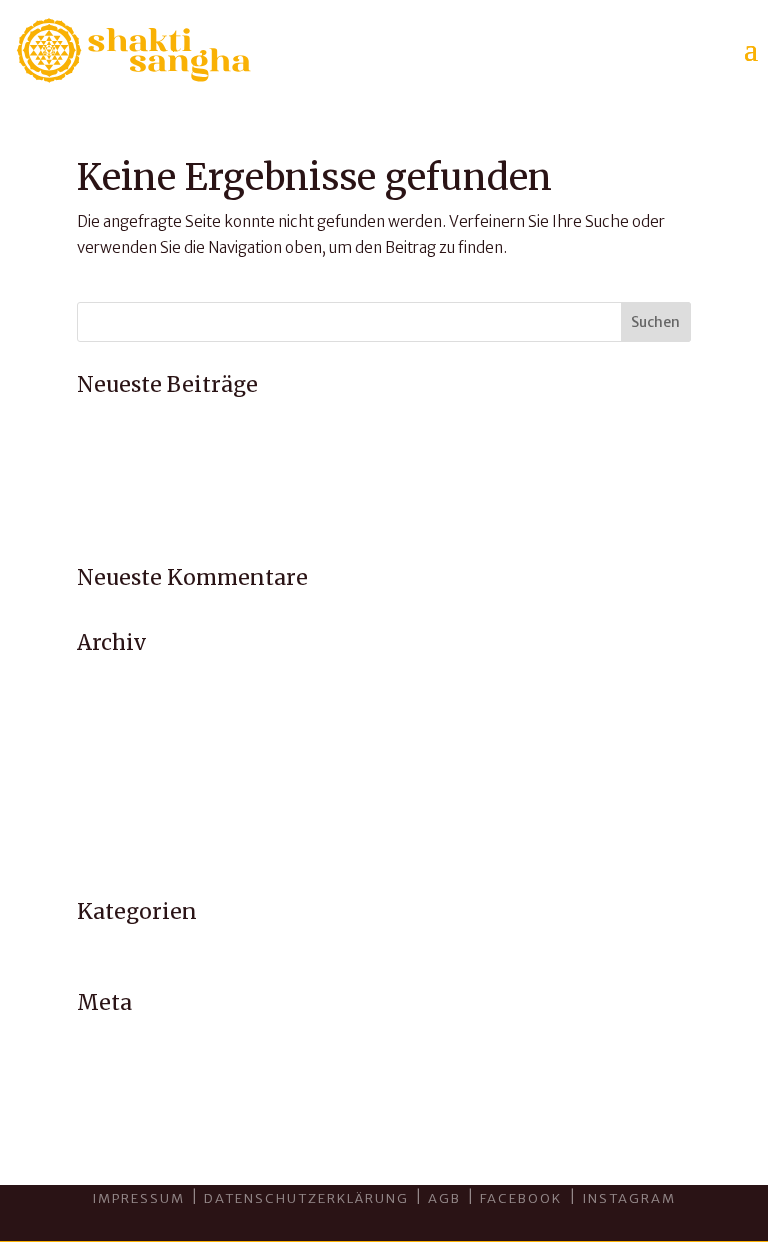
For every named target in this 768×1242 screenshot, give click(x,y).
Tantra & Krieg (127, 521)
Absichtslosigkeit (137, 445)
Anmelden (114, 1037)
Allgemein (113, 947)
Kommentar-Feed (142, 1088)
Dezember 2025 (135, 677)
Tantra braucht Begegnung (172, 419)
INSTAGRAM (629, 1198)
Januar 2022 (119, 856)
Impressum (138, 1198)
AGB (444, 1198)
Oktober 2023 (127, 779)
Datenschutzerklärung (306, 1198)
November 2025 (135, 703)
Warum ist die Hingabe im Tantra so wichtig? (230, 496)
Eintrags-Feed (127, 1063)
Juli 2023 (107, 805)
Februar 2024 (125, 754)
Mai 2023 (109, 830)
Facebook (523, 1198)
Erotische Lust (126, 470)
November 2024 (136, 728)
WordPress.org (129, 1114)
